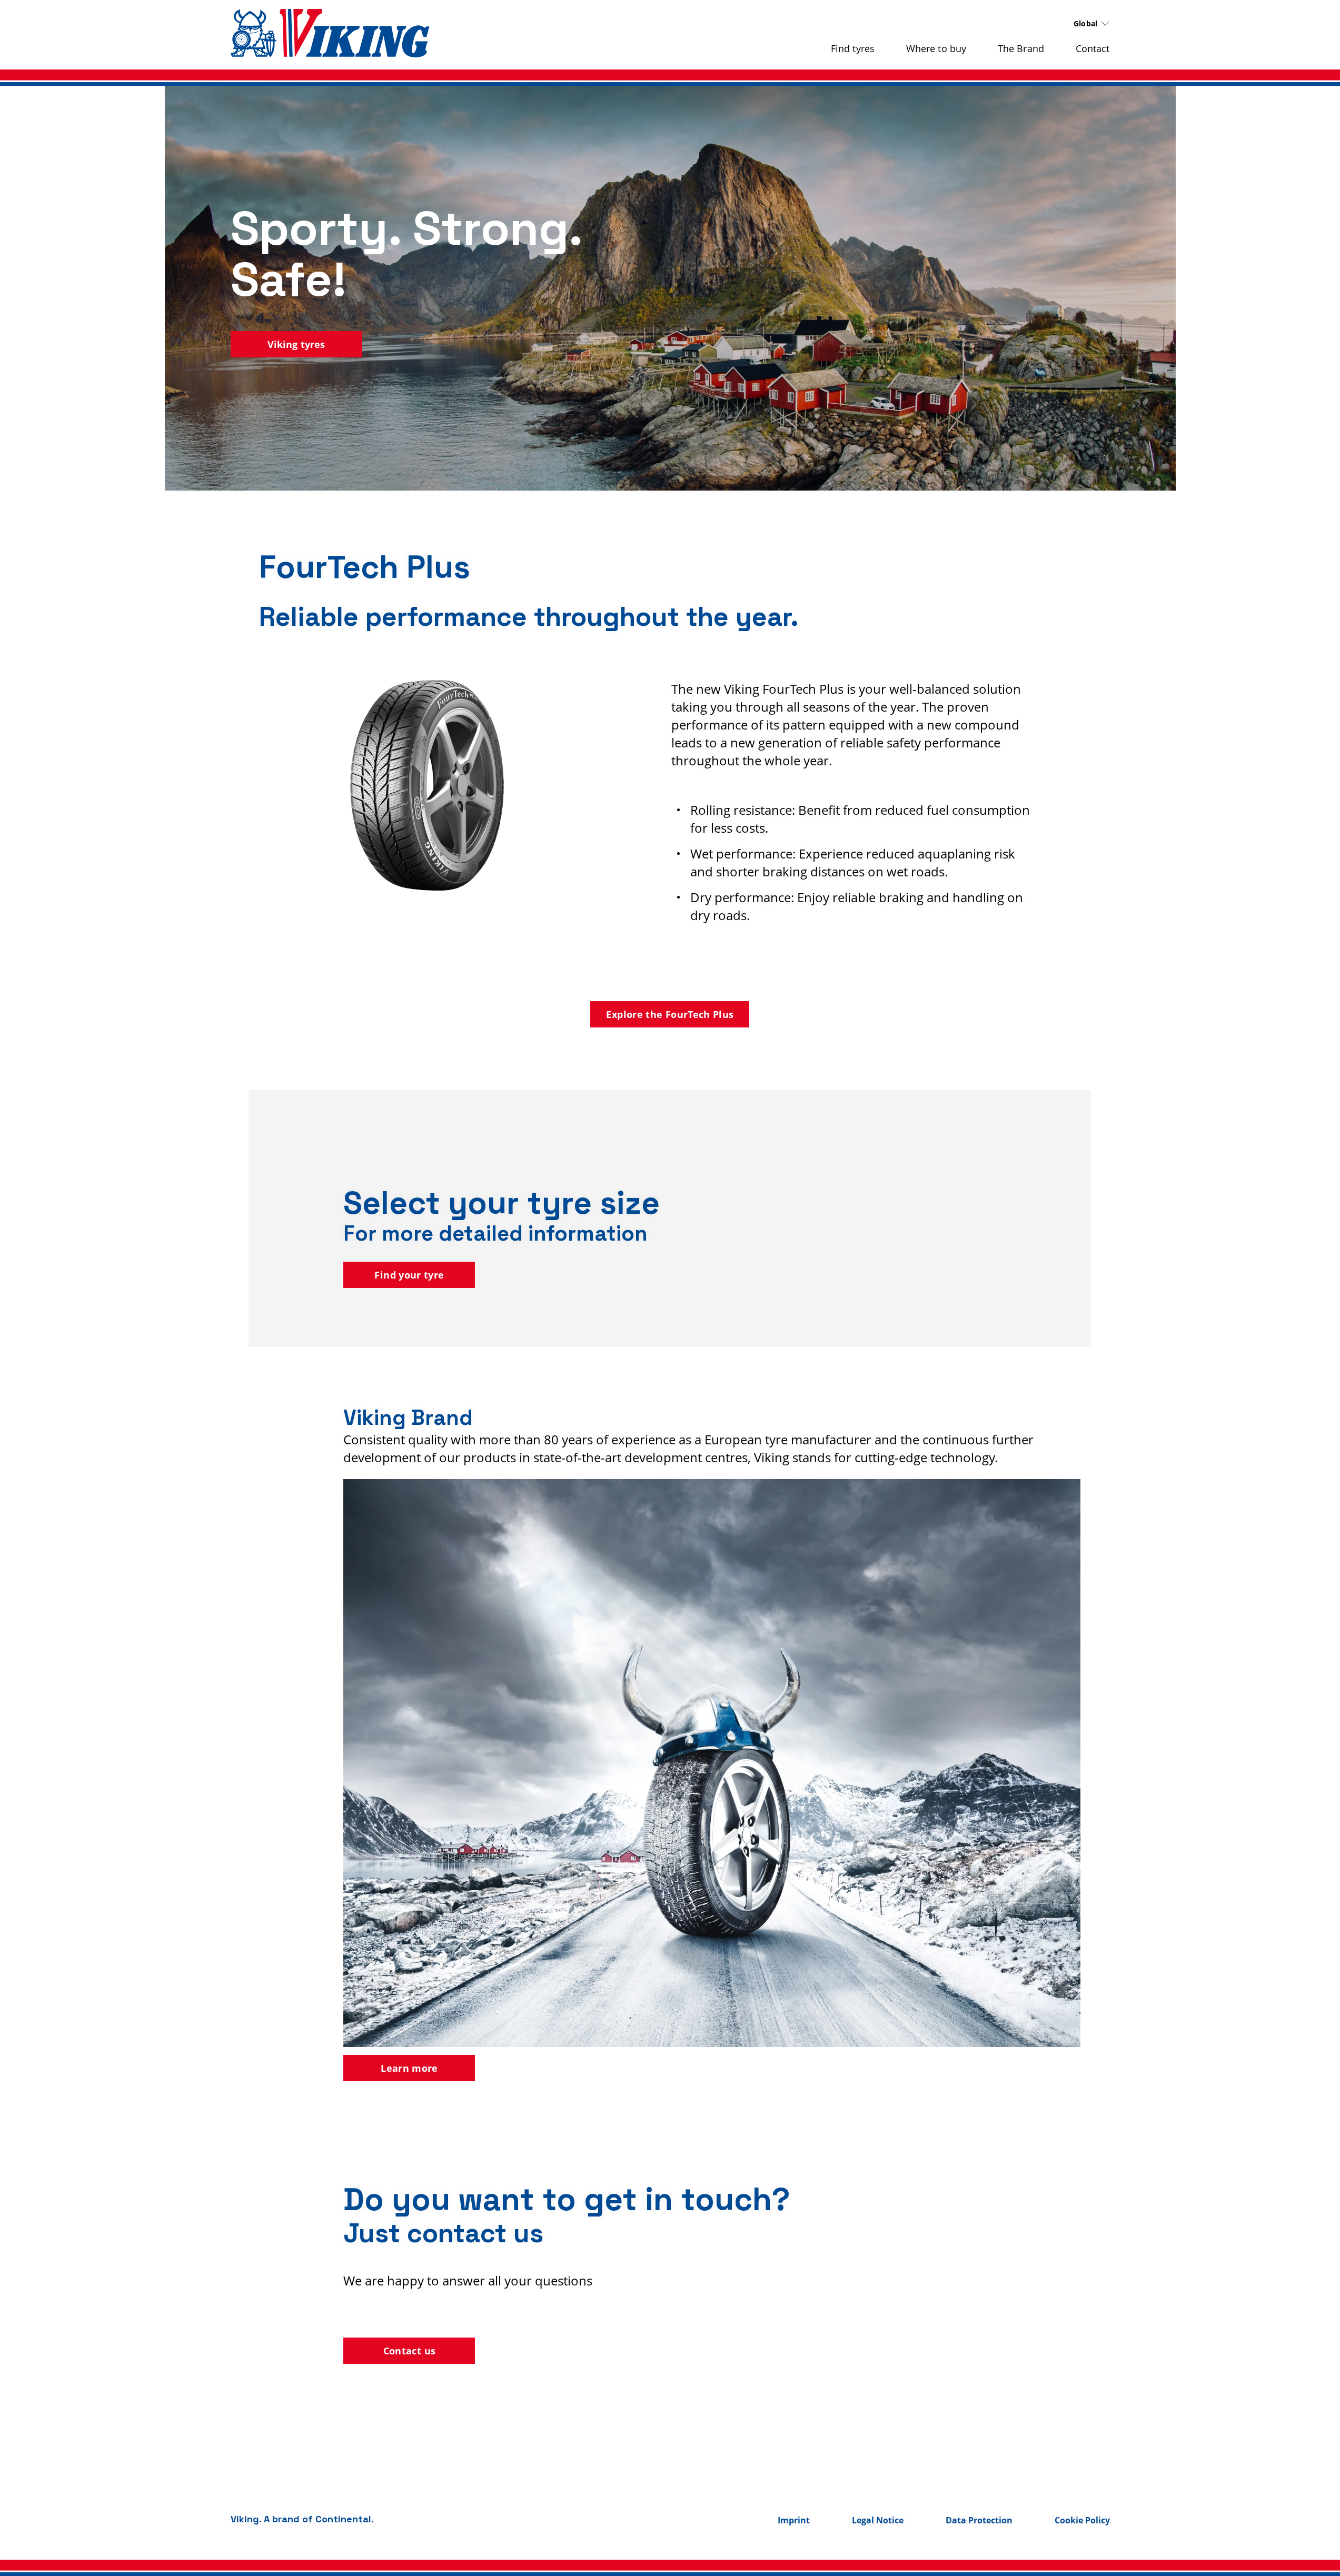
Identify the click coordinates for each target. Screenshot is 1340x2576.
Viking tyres (296, 344)
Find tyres (853, 48)
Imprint (794, 2520)
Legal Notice (878, 2520)
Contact (1093, 48)
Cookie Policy (1082, 2520)
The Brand (1021, 48)
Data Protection (979, 2520)
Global (1086, 23)
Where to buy (936, 48)
